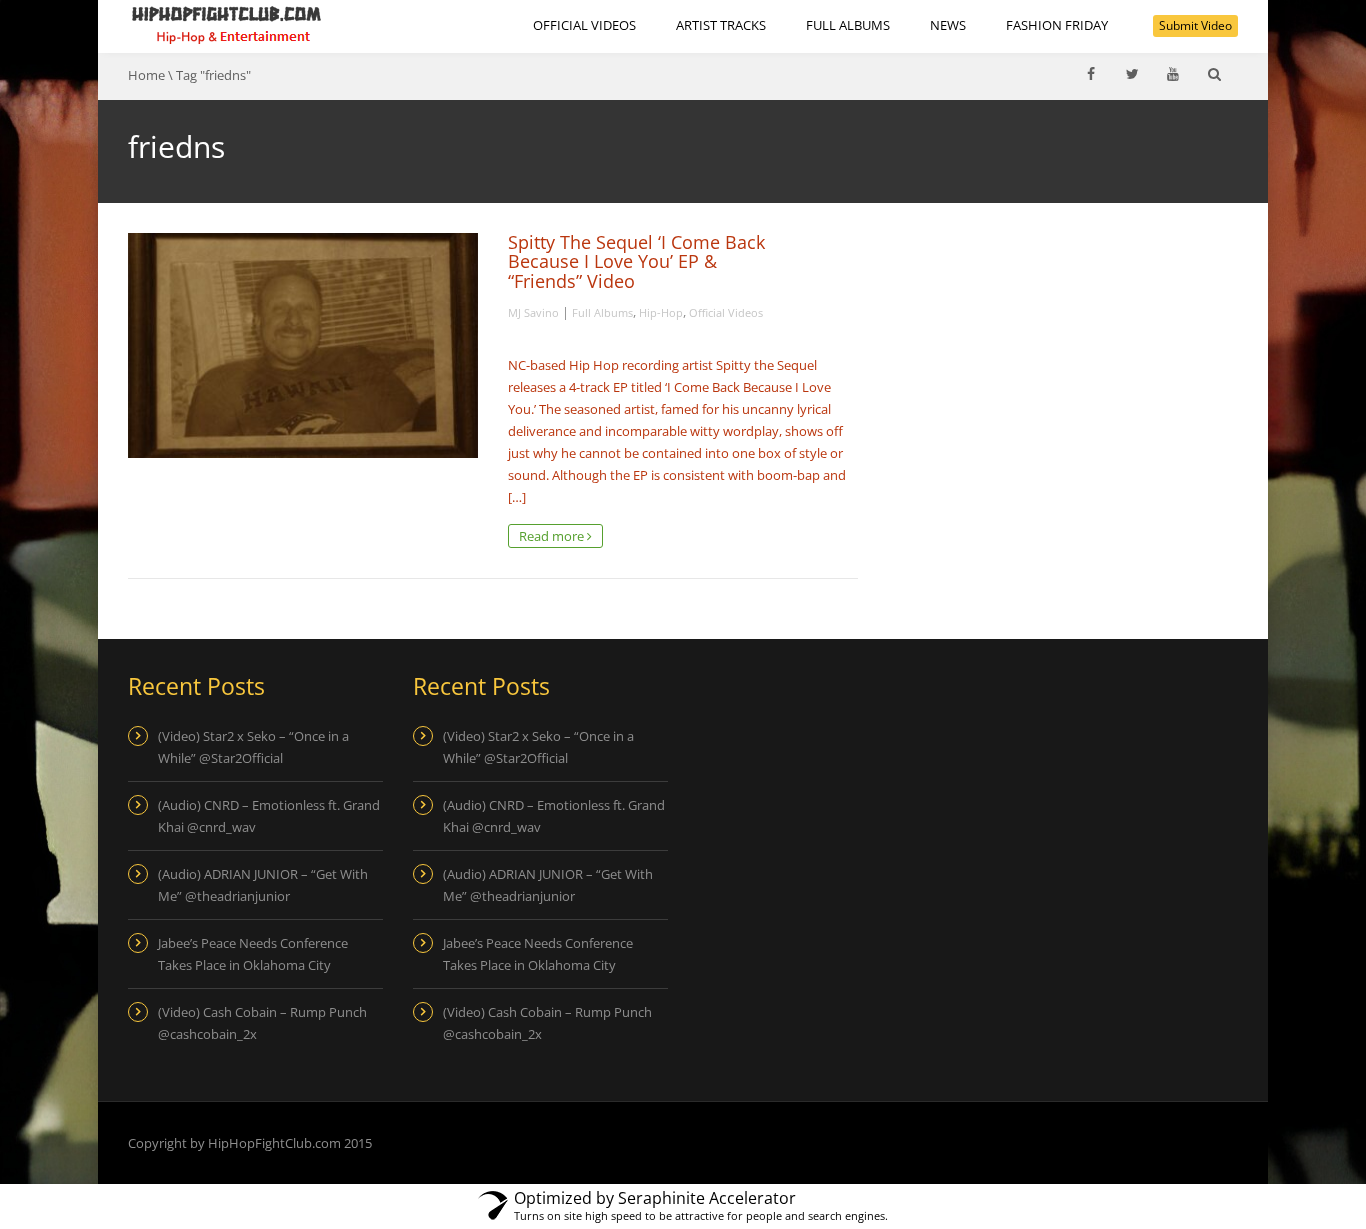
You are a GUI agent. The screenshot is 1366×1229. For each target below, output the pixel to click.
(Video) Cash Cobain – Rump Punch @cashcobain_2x (262, 1023)
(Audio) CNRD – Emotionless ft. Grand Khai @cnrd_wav (269, 816)
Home (146, 75)
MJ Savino (533, 312)
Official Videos (584, 25)
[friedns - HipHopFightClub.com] (227, 25)
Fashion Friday (1057, 25)
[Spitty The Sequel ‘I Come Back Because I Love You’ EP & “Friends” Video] (303, 345)
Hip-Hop (661, 312)
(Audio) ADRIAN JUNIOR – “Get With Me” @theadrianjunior (263, 885)
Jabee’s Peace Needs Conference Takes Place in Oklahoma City (253, 954)
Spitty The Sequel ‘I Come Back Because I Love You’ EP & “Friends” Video (636, 261)
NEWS (948, 25)
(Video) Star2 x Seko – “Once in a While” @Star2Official (253, 747)
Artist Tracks (721, 25)
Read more (553, 536)
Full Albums (848, 25)
